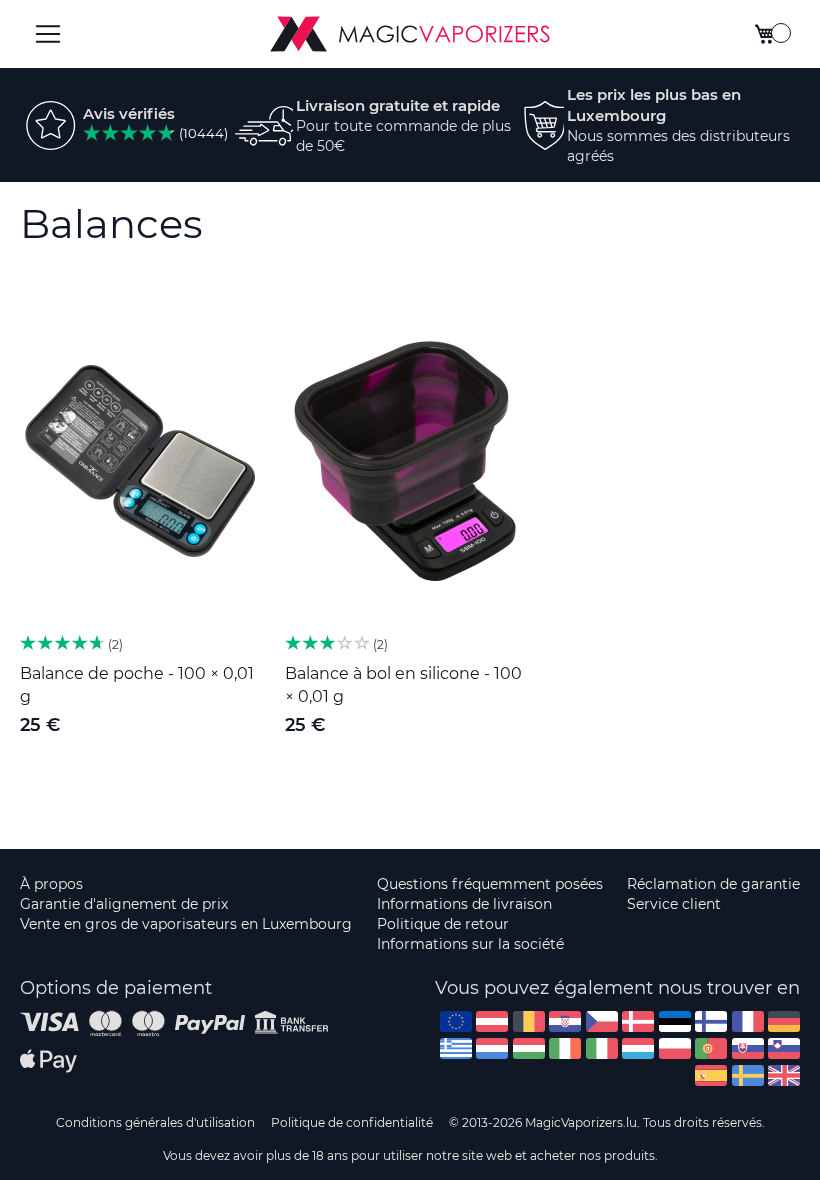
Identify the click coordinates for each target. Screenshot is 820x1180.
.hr (565, 1021)
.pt (711, 1048)
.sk (748, 1048)
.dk (638, 1021)
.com (456, 1021)
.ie (565, 1048)
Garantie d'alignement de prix (124, 904)
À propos (51, 884)
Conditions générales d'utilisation (155, 1122)
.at (492, 1021)
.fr (748, 1021)
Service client (674, 904)
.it (602, 1048)
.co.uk (784, 1075)
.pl (675, 1048)
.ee (675, 1021)
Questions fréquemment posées (490, 884)
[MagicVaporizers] (410, 34)
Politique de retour (443, 924)
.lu (638, 1048)
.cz (602, 1021)
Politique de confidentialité (352, 1122)
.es (711, 1075)
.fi (711, 1021)
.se (748, 1075)
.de (784, 1021)
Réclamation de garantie (713, 884)
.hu (529, 1048)
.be (529, 1021)
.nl (492, 1048)
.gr (456, 1048)
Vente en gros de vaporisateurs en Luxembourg (186, 924)
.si (784, 1048)
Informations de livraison (464, 904)
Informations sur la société (470, 944)
